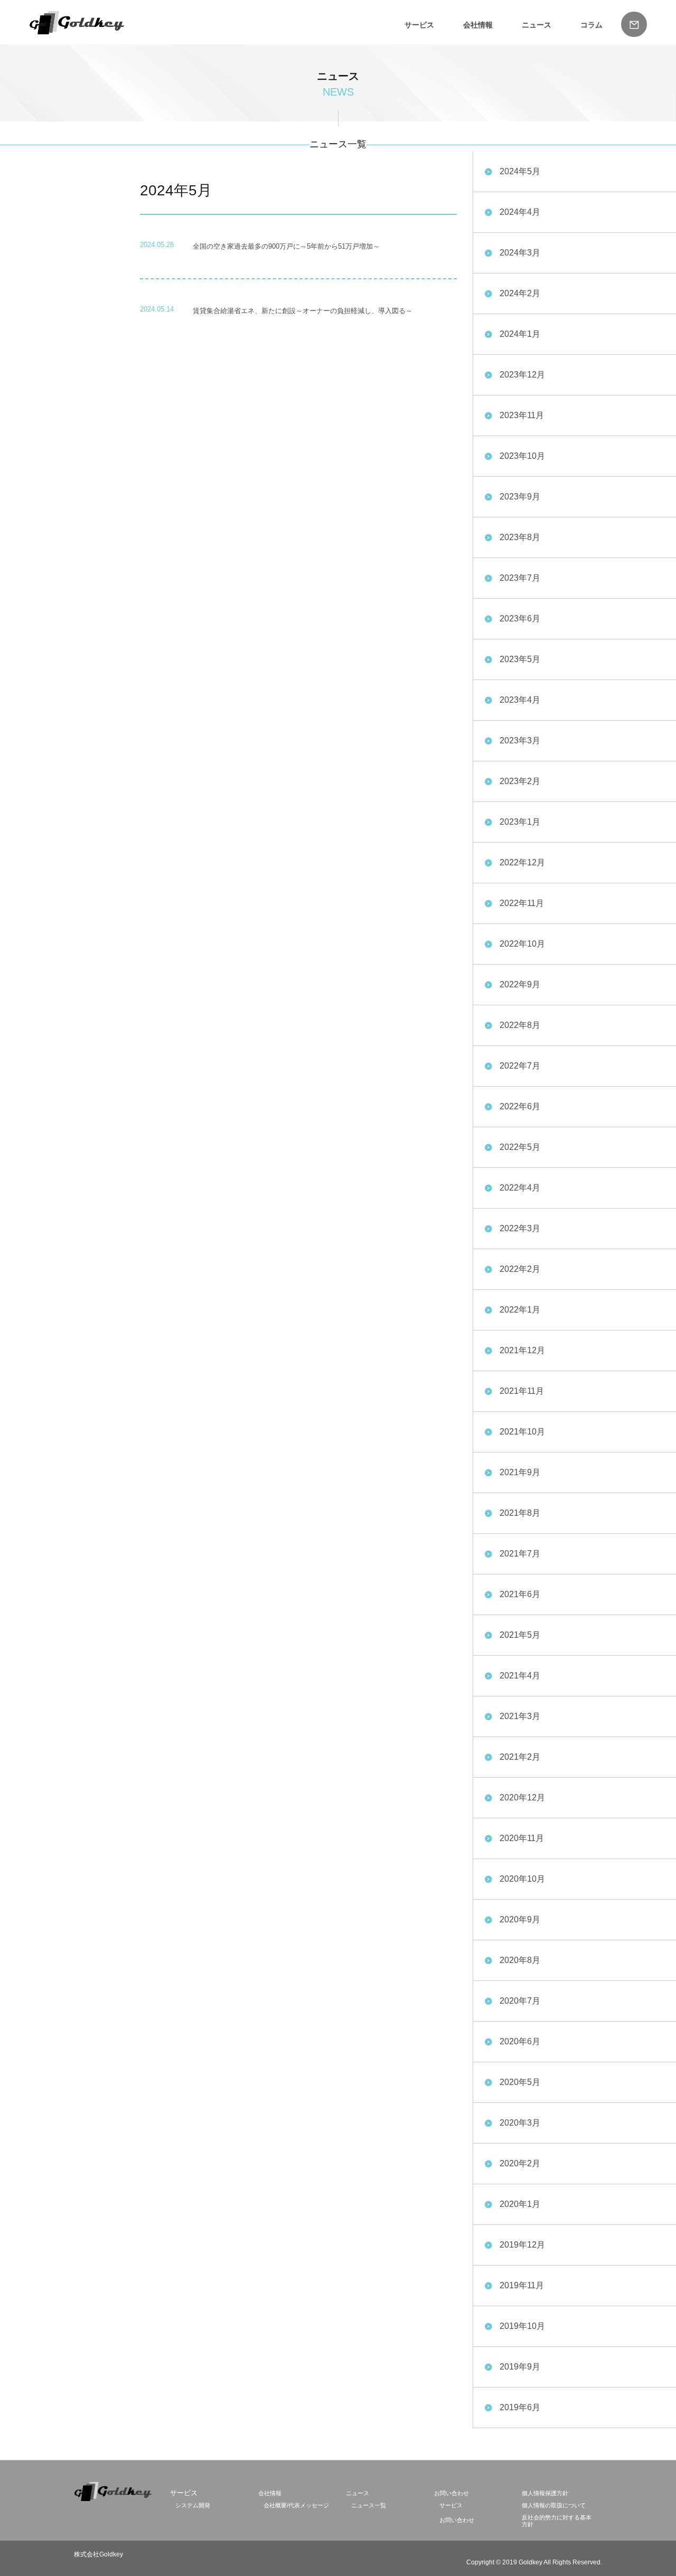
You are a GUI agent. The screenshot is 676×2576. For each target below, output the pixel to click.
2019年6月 (520, 2407)
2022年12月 (522, 862)
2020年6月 (520, 2041)
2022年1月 (520, 1310)
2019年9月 (520, 2367)
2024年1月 (520, 334)
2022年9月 (520, 984)
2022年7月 (520, 1066)
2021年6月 (520, 1594)
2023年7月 (520, 578)
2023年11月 (522, 415)
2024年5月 (520, 171)
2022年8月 (520, 1025)
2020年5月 (520, 2082)
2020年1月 (520, 2204)
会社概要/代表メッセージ (296, 2505)
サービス (451, 2505)
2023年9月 (520, 497)
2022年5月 (520, 1147)
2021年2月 (520, 1757)
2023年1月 (520, 822)
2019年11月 (522, 2285)
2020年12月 (522, 1797)
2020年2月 (520, 2163)
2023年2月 (520, 781)
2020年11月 (522, 1838)
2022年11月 (522, 903)
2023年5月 (520, 659)
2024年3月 (520, 253)
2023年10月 (522, 456)
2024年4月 (520, 212)
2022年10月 (522, 944)
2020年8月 (520, 1960)
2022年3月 (520, 1228)
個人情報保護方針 (545, 2493)
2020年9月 (520, 1919)
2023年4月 (520, 700)
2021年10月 (522, 1432)
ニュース (537, 25)
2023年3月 (520, 740)
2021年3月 (520, 1716)
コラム (591, 25)
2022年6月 (520, 1106)
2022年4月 (520, 1188)
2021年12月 (522, 1350)
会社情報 (478, 25)
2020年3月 (520, 2123)
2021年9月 (520, 1472)
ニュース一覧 (369, 2505)
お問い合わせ (452, 2493)
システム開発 (193, 2505)
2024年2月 (520, 293)
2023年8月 (520, 537)
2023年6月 (520, 619)
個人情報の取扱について (554, 2505)
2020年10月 (522, 1879)
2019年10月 (522, 2326)
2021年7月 (520, 1554)
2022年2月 (520, 1269)
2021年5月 (520, 1635)
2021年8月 (520, 1513)
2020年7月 (520, 2001)
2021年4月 (520, 1676)
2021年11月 (522, 1391)
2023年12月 (522, 375)
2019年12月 (522, 2245)
